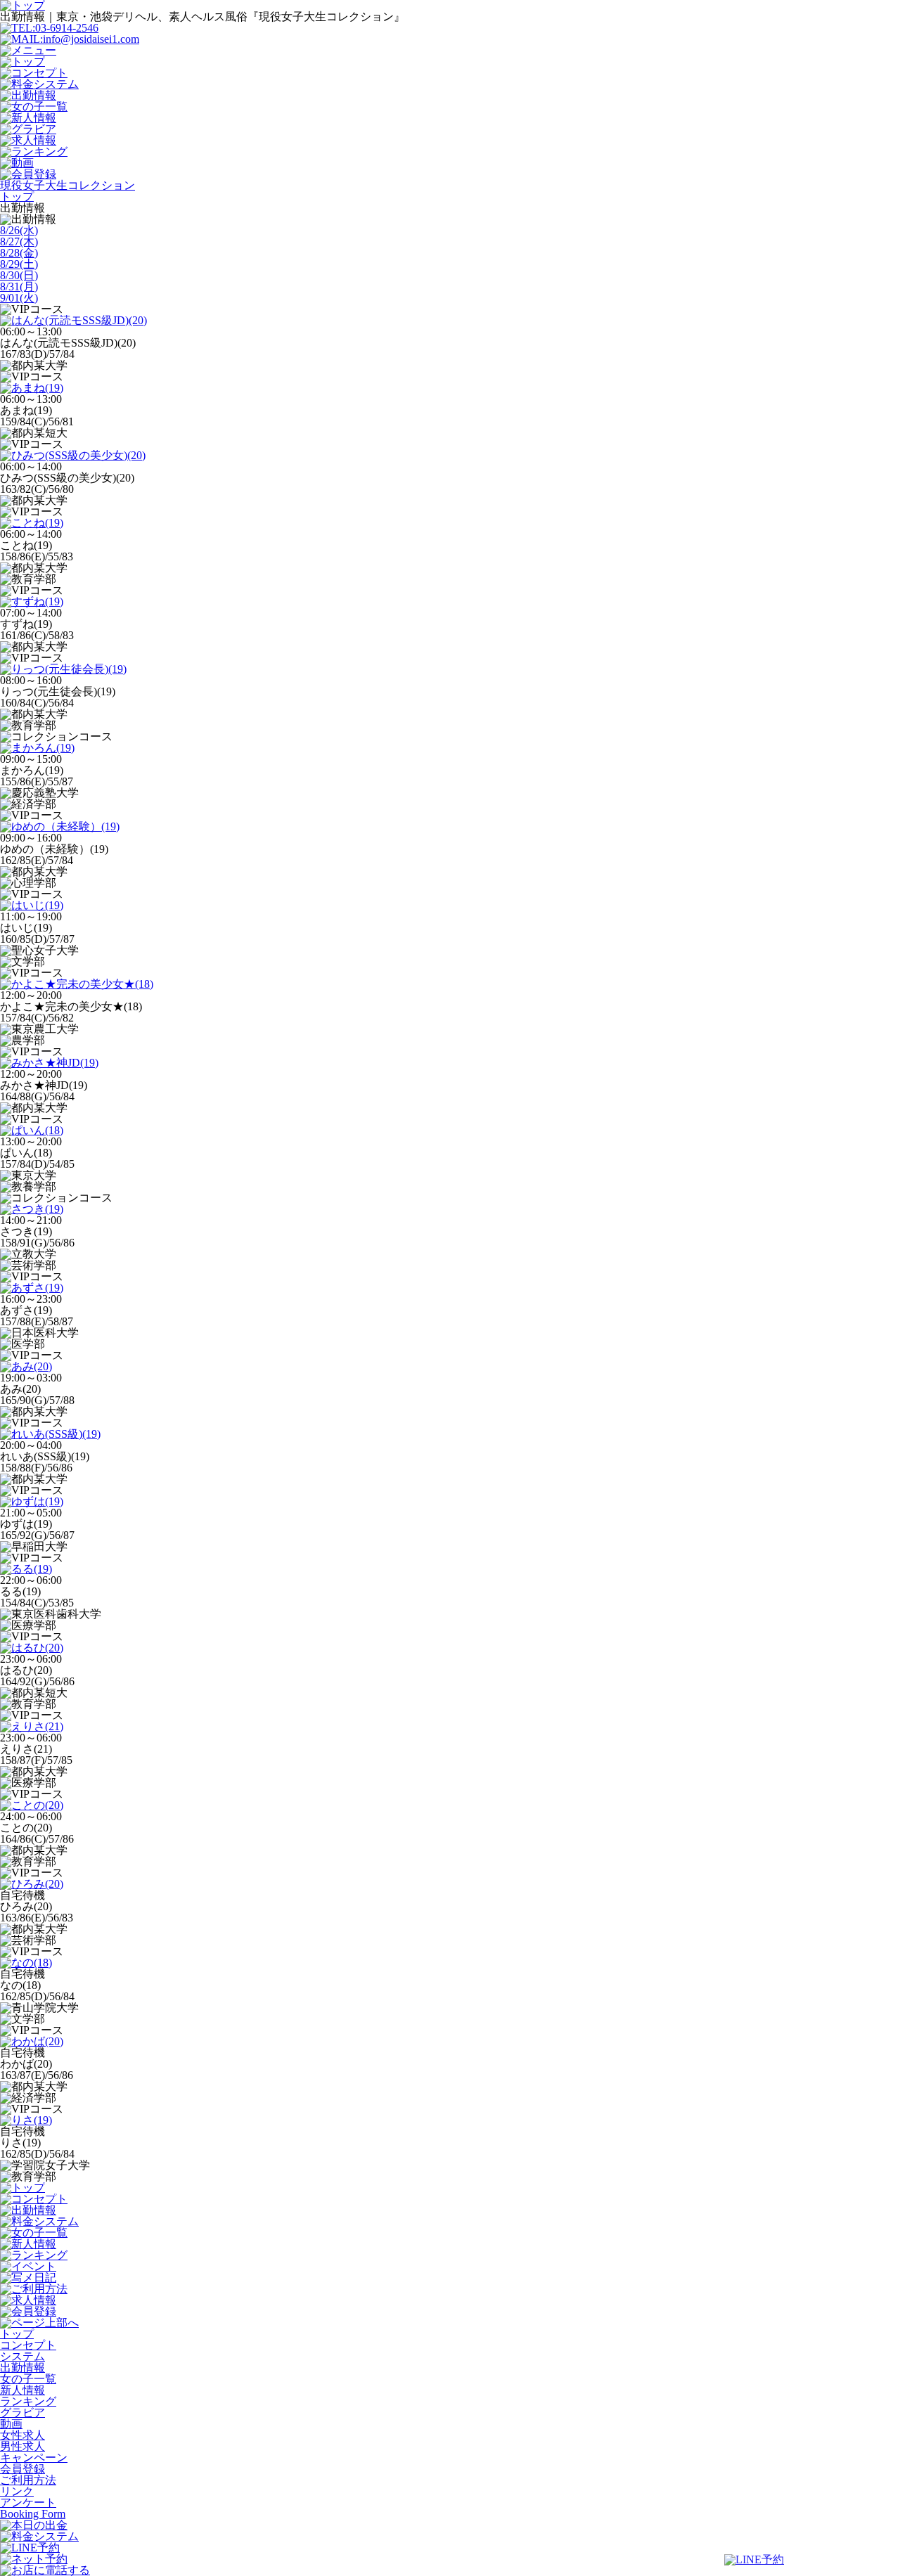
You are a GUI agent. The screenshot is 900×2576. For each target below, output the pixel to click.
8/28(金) (19, 253)
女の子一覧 (28, 2379)
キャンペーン (34, 2458)
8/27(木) (19, 241)
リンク (17, 2491)
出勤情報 (22, 2368)
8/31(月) (19, 286)
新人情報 (22, 2390)
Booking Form (33, 2514)
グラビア (22, 2413)
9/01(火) (19, 298)
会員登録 (22, 2469)
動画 (11, 2424)
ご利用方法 (28, 2480)
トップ (17, 2334)
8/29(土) (19, 264)
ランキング (28, 2401)
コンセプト (28, 2345)
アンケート (28, 2503)
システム (22, 2356)
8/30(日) (19, 275)
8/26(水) (19, 230)
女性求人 (22, 2435)
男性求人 (22, 2446)
